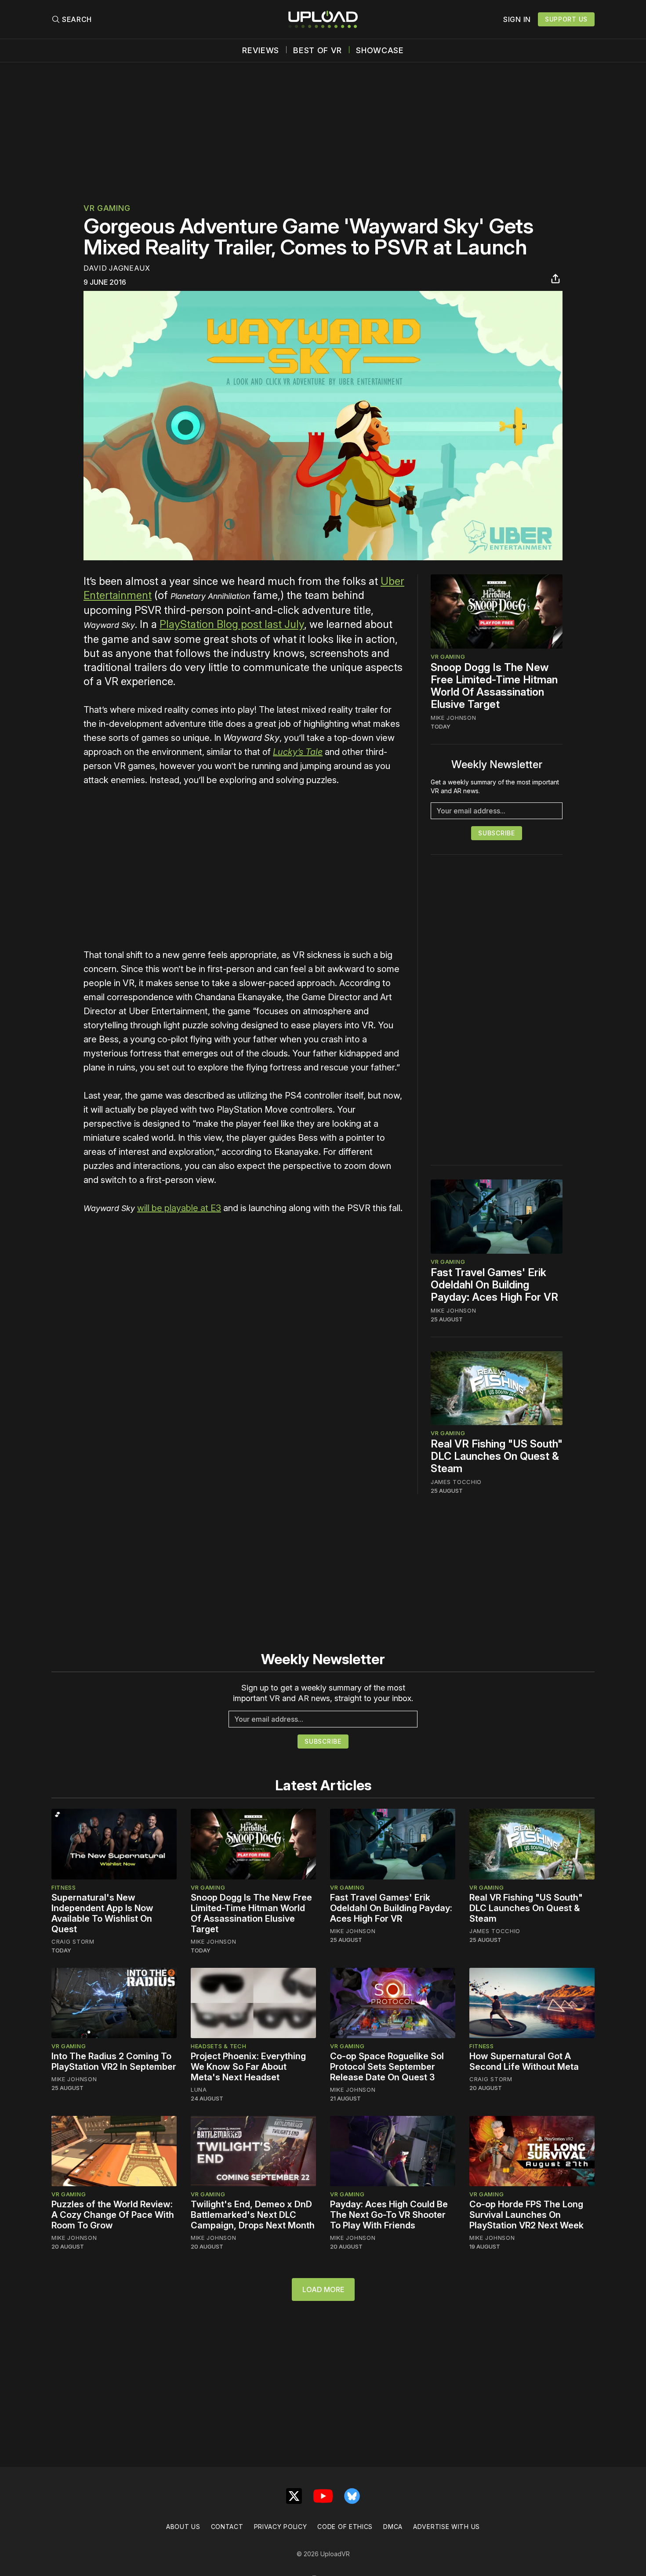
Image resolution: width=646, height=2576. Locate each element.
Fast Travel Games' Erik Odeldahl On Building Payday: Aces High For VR (494, 1285)
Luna (199, 2090)
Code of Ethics (345, 2527)
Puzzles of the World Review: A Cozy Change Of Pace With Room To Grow (113, 2215)
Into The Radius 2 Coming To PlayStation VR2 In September (114, 2061)
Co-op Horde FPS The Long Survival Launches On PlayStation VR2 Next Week (526, 2215)
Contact (227, 2527)
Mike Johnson (453, 718)
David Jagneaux (117, 268)
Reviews (261, 51)
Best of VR (318, 51)
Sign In (517, 19)
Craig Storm (73, 1941)
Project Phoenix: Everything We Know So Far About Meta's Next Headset (248, 2067)
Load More (323, 2289)
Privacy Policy (281, 2527)
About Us (183, 2527)
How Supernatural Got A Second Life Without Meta (524, 2061)
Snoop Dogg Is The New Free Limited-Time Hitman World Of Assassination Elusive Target (494, 686)
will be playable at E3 (179, 1208)
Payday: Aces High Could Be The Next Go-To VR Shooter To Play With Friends (389, 2215)
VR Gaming (107, 208)
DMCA (393, 2527)
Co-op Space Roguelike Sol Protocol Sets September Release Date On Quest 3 (387, 2067)
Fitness (64, 1887)
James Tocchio (456, 1482)
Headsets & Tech (219, 2046)
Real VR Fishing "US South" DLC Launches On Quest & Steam (497, 1456)
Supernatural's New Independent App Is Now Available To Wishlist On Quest (102, 1913)
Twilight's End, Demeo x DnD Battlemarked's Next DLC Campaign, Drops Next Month (253, 2215)
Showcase (380, 51)
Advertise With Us (446, 2527)
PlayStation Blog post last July (232, 624)
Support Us (566, 19)
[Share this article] (555, 279)
